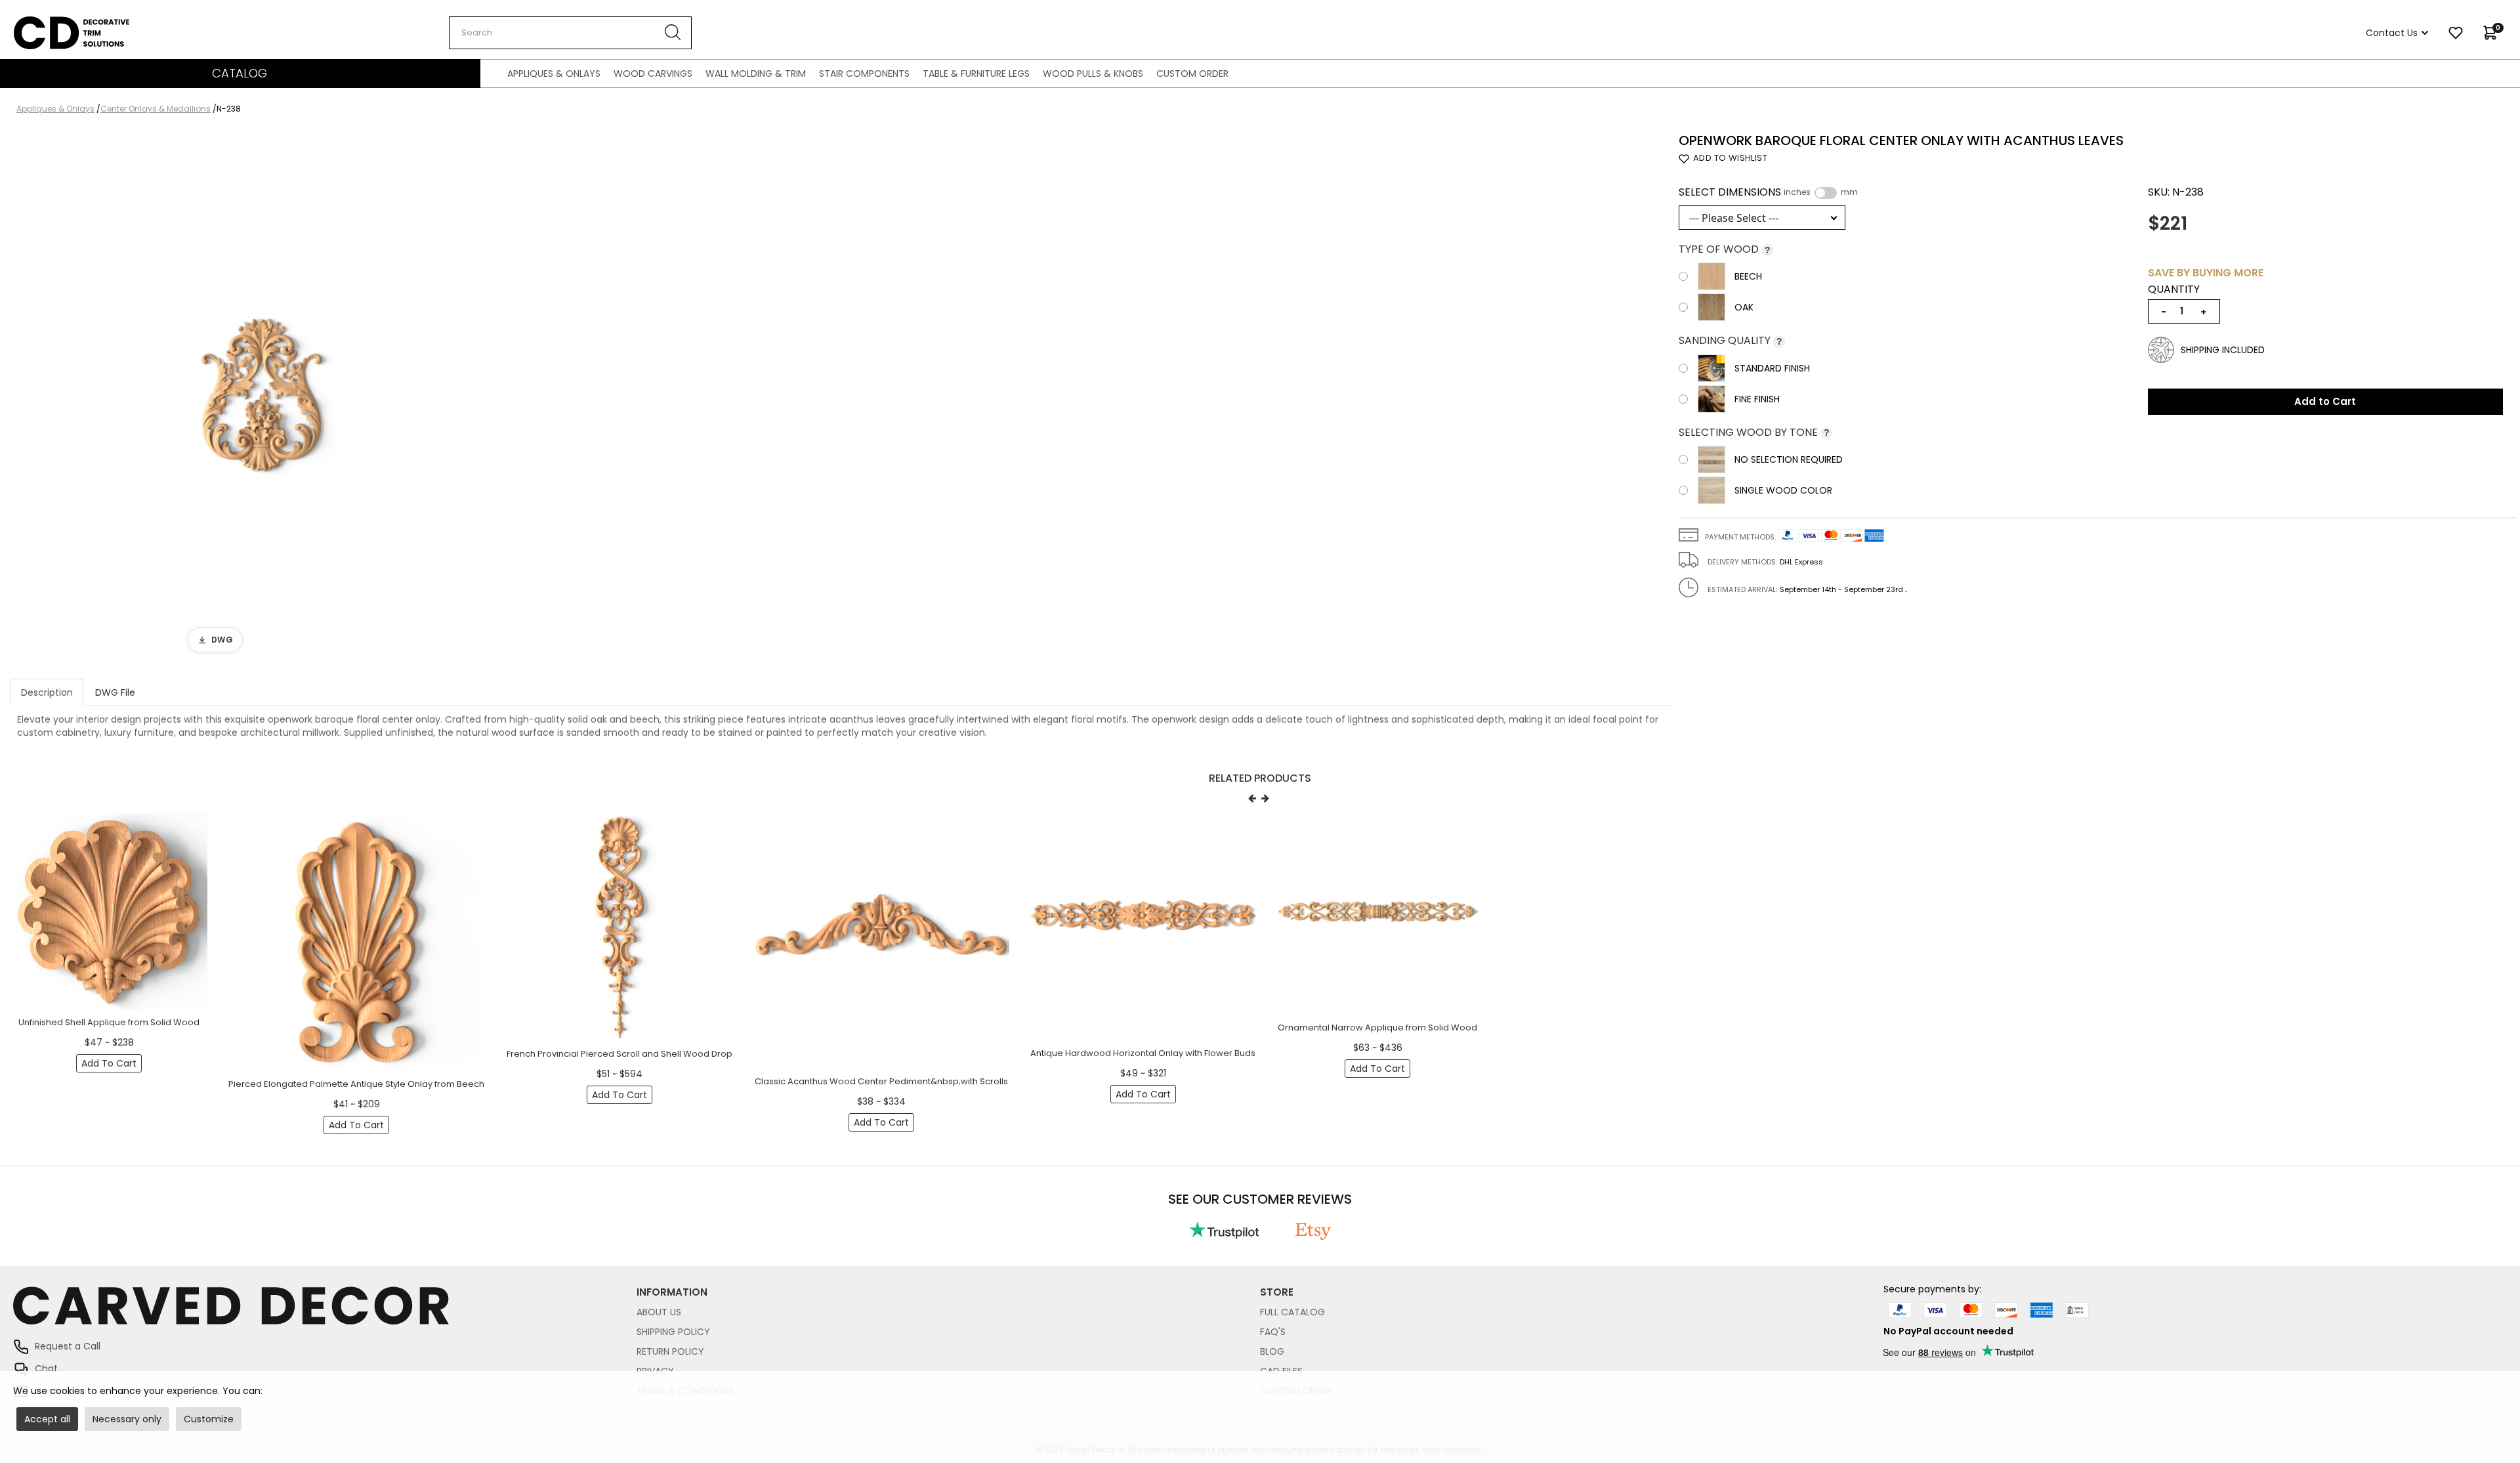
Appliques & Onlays (554, 74)
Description (47, 692)
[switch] (1826, 193)
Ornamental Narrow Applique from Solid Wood (1377, 1028)
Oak (1744, 307)
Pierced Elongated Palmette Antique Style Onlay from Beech (356, 1084)
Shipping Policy (673, 1332)
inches (1797, 192)
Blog (1272, 1351)
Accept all (47, 1419)
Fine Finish (1757, 399)
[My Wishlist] (2456, 33)
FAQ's (1273, 1332)
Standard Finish (1772, 368)
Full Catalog (1292, 1312)
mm (1849, 192)
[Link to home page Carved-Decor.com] (325, 1312)
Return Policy (670, 1351)
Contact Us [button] (2392, 33)
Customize (209, 1419)
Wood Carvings (653, 74)
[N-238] (262, 397)
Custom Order (1192, 74)
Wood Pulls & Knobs (1093, 74)
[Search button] (673, 33)
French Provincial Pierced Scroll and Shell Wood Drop (619, 1054)
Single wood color (1783, 490)
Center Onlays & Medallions (156, 109)
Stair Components (864, 74)
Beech (1748, 276)
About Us (659, 1312)
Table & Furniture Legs (976, 74)
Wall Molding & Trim (756, 74)
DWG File (115, 692)
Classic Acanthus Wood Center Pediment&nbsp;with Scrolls (881, 1081)
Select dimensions (1768, 192)
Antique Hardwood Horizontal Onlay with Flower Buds (1143, 1053)
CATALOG (240, 73)
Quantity (2174, 289)
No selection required (1789, 459)
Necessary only (127, 1419)
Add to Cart (2325, 401)
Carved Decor (46, 23)
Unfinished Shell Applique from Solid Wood (109, 1022)
